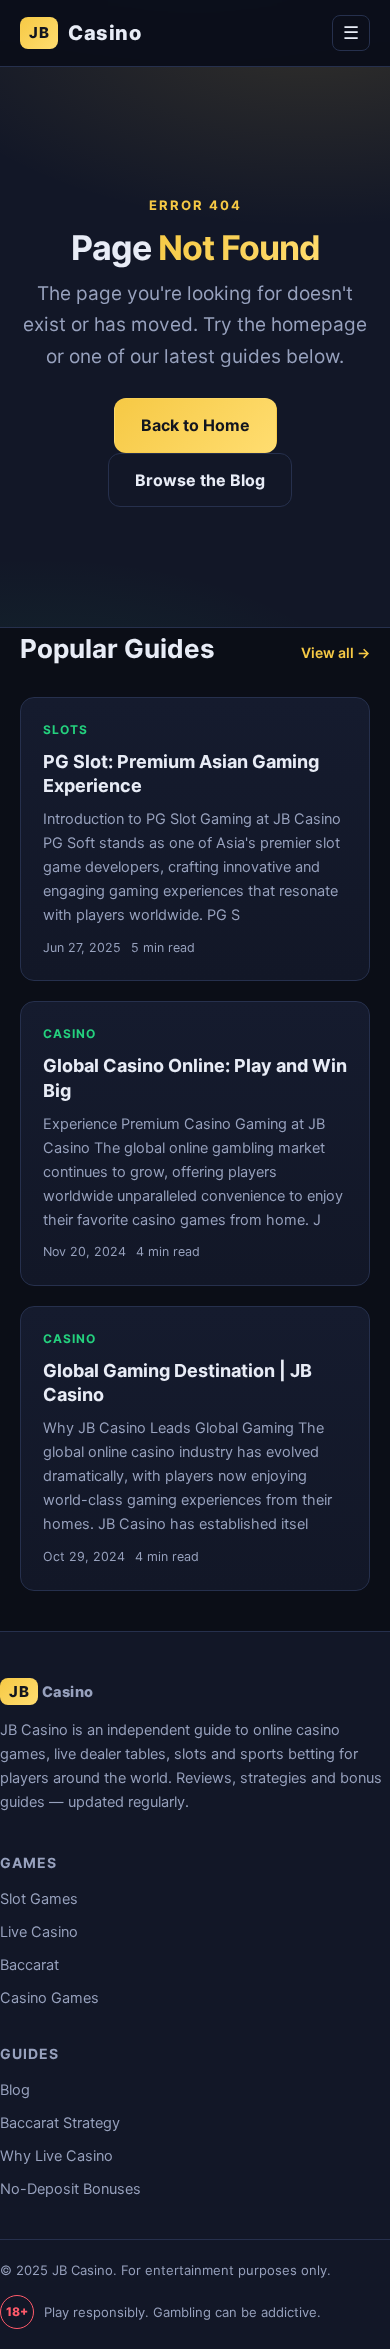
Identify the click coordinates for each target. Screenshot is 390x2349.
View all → (335, 652)
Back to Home (195, 425)
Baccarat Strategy (60, 2123)
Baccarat (29, 1965)
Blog (15, 2090)
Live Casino (39, 1932)
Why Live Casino (56, 2156)
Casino (85, 33)
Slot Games (39, 1899)
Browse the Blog (200, 480)
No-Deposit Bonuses (70, 2189)
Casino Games (49, 1998)
